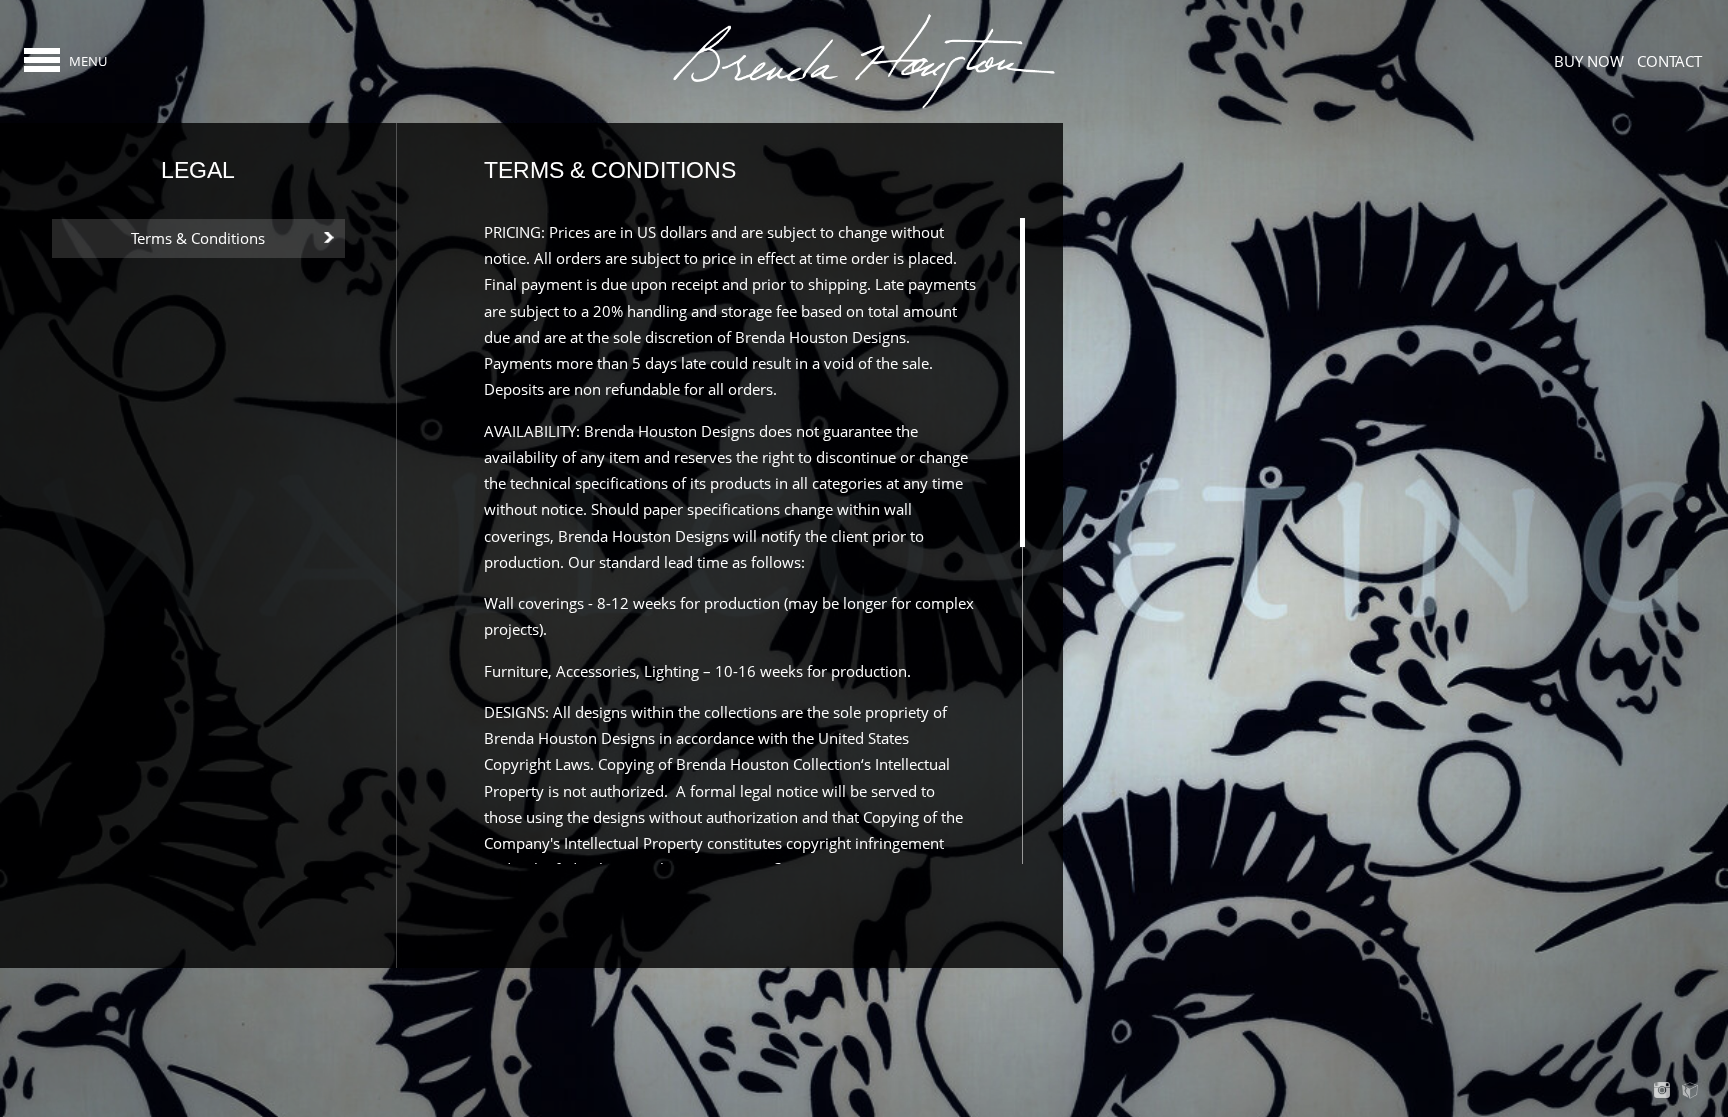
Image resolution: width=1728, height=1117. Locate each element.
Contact (1669, 61)
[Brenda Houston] (864, 107)
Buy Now (1589, 61)
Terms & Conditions (198, 238)
